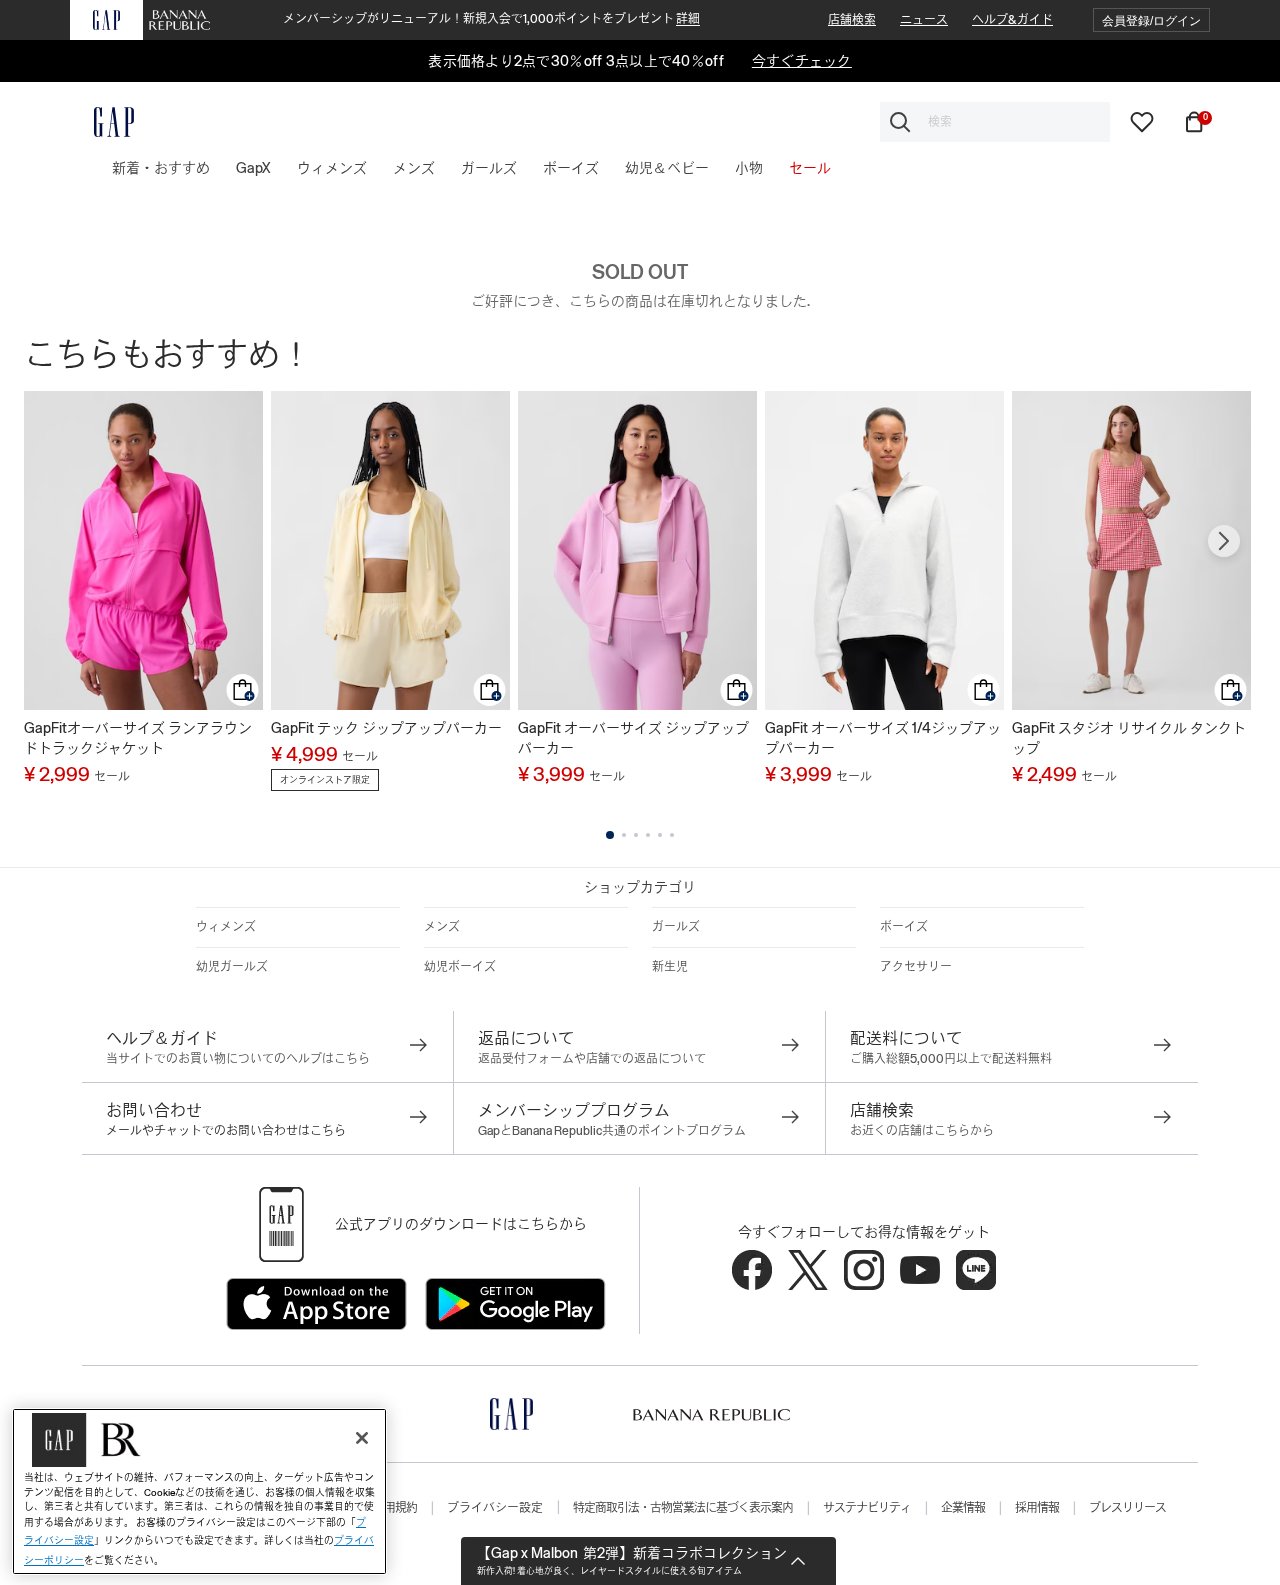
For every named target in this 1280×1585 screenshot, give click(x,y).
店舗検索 (852, 20)
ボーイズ (904, 927)
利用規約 (395, 1508)
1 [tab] (610, 835)
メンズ (442, 927)
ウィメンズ (226, 927)
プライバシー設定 (495, 1508)
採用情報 (1037, 1508)
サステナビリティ (867, 1508)
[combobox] (995, 122)
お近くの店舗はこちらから (922, 1131)
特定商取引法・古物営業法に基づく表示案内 (683, 1508)
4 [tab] (648, 835)
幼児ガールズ (232, 967)
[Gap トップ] (102, 122)
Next (1224, 541)
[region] (199, 1491)
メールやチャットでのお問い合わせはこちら (226, 1131)
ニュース (924, 20)
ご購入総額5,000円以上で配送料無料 (951, 1059)
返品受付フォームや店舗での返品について (592, 1059)
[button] (1151, 20)
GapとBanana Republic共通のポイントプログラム (612, 1131)
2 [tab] (624, 835)
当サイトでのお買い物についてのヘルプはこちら (238, 1059)
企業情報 (963, 1508)
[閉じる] (362, 1438)
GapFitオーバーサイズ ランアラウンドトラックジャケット (138, 738)
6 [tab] (672, 835)
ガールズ (676, 927)
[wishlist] (1142, 121)
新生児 (670, 967)
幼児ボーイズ (460, 967)
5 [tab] (660, 835)
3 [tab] (636, 835)
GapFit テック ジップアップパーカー (386, 728)
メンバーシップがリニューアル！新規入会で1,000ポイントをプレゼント (491, 19)
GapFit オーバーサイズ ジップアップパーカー (633, 738)
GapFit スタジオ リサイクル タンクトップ (1129, 738)
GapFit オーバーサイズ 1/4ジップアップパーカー (883, 738)
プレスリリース (1127, 1508)
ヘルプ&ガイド (1012, 20)
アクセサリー (916, 967)
